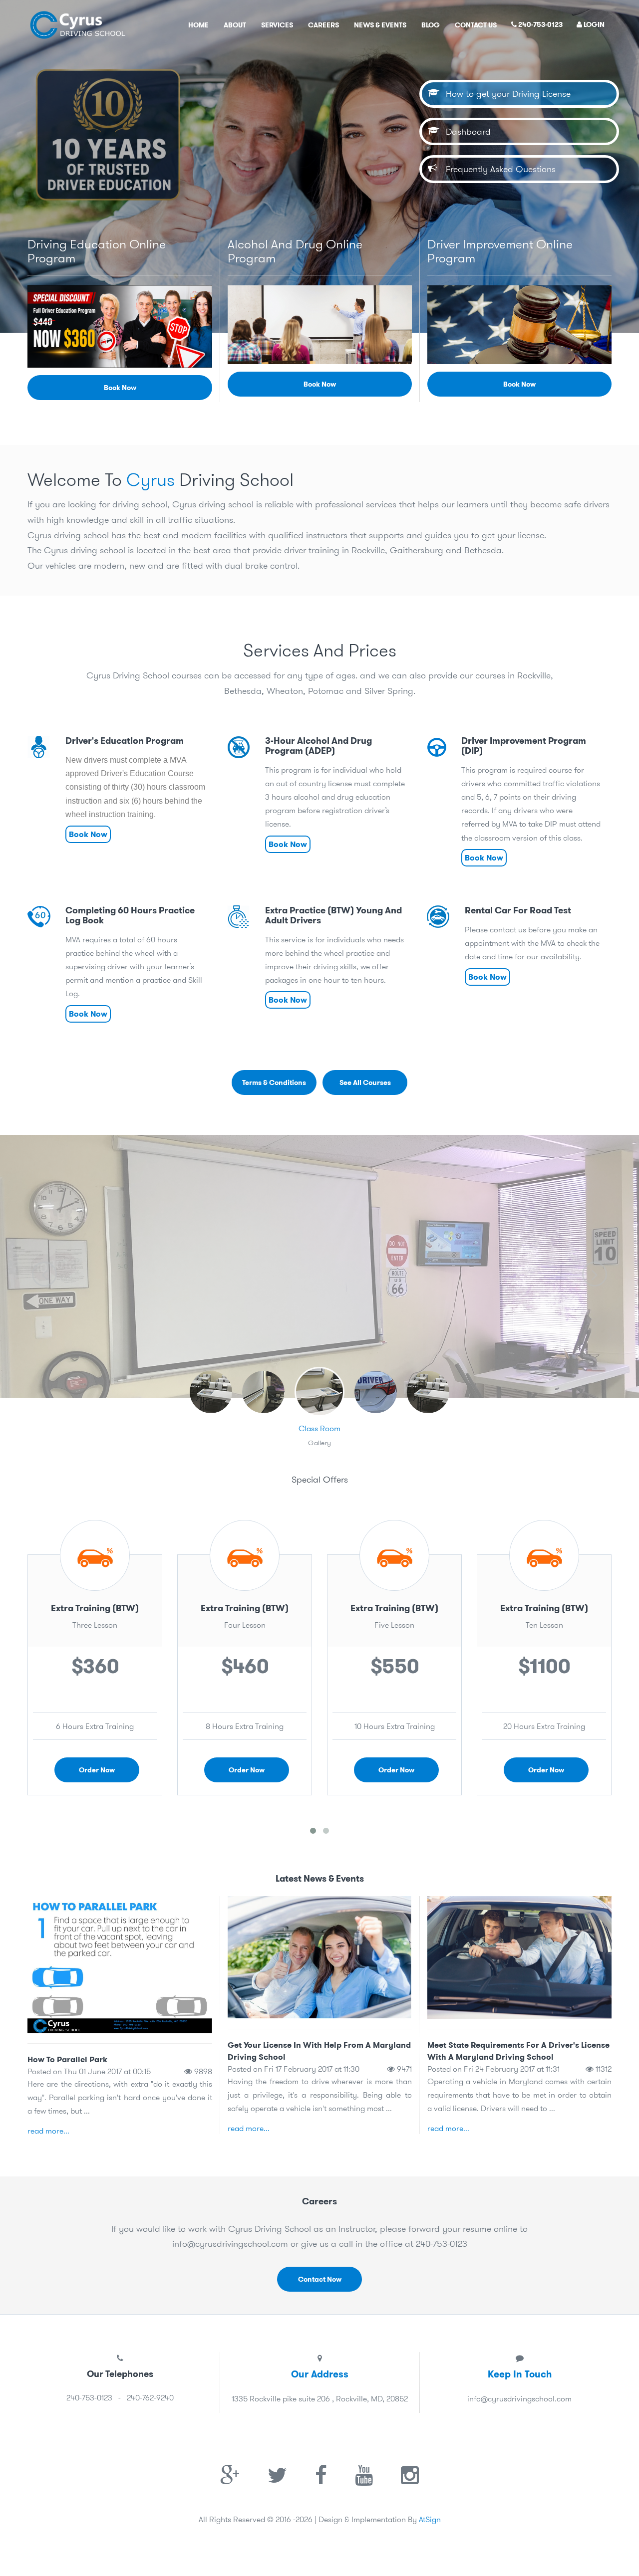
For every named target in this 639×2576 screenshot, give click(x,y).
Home (198, 25)
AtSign (430, 2519)
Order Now (97, 1770)
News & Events (380, 25)
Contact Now (320, 2279)
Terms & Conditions (274, 1082)
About (235, 25)
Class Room (319, 1428)
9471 (403, 2069)
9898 (202, 2071)
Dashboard (463, 131)
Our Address (320, 2374)
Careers (323, 25)
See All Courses (365, 1082)
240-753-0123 (540, 24)
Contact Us (476, 25)
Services (277, 25)
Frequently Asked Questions (496, 169)
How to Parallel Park (67, 2059)
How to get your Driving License (503, 94)
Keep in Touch (520, 2374)
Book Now (120, 388)
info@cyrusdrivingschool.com (230, 2244)
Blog (431, 25)
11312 (603, 2069)
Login (593, 24)
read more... (48, 2131)
